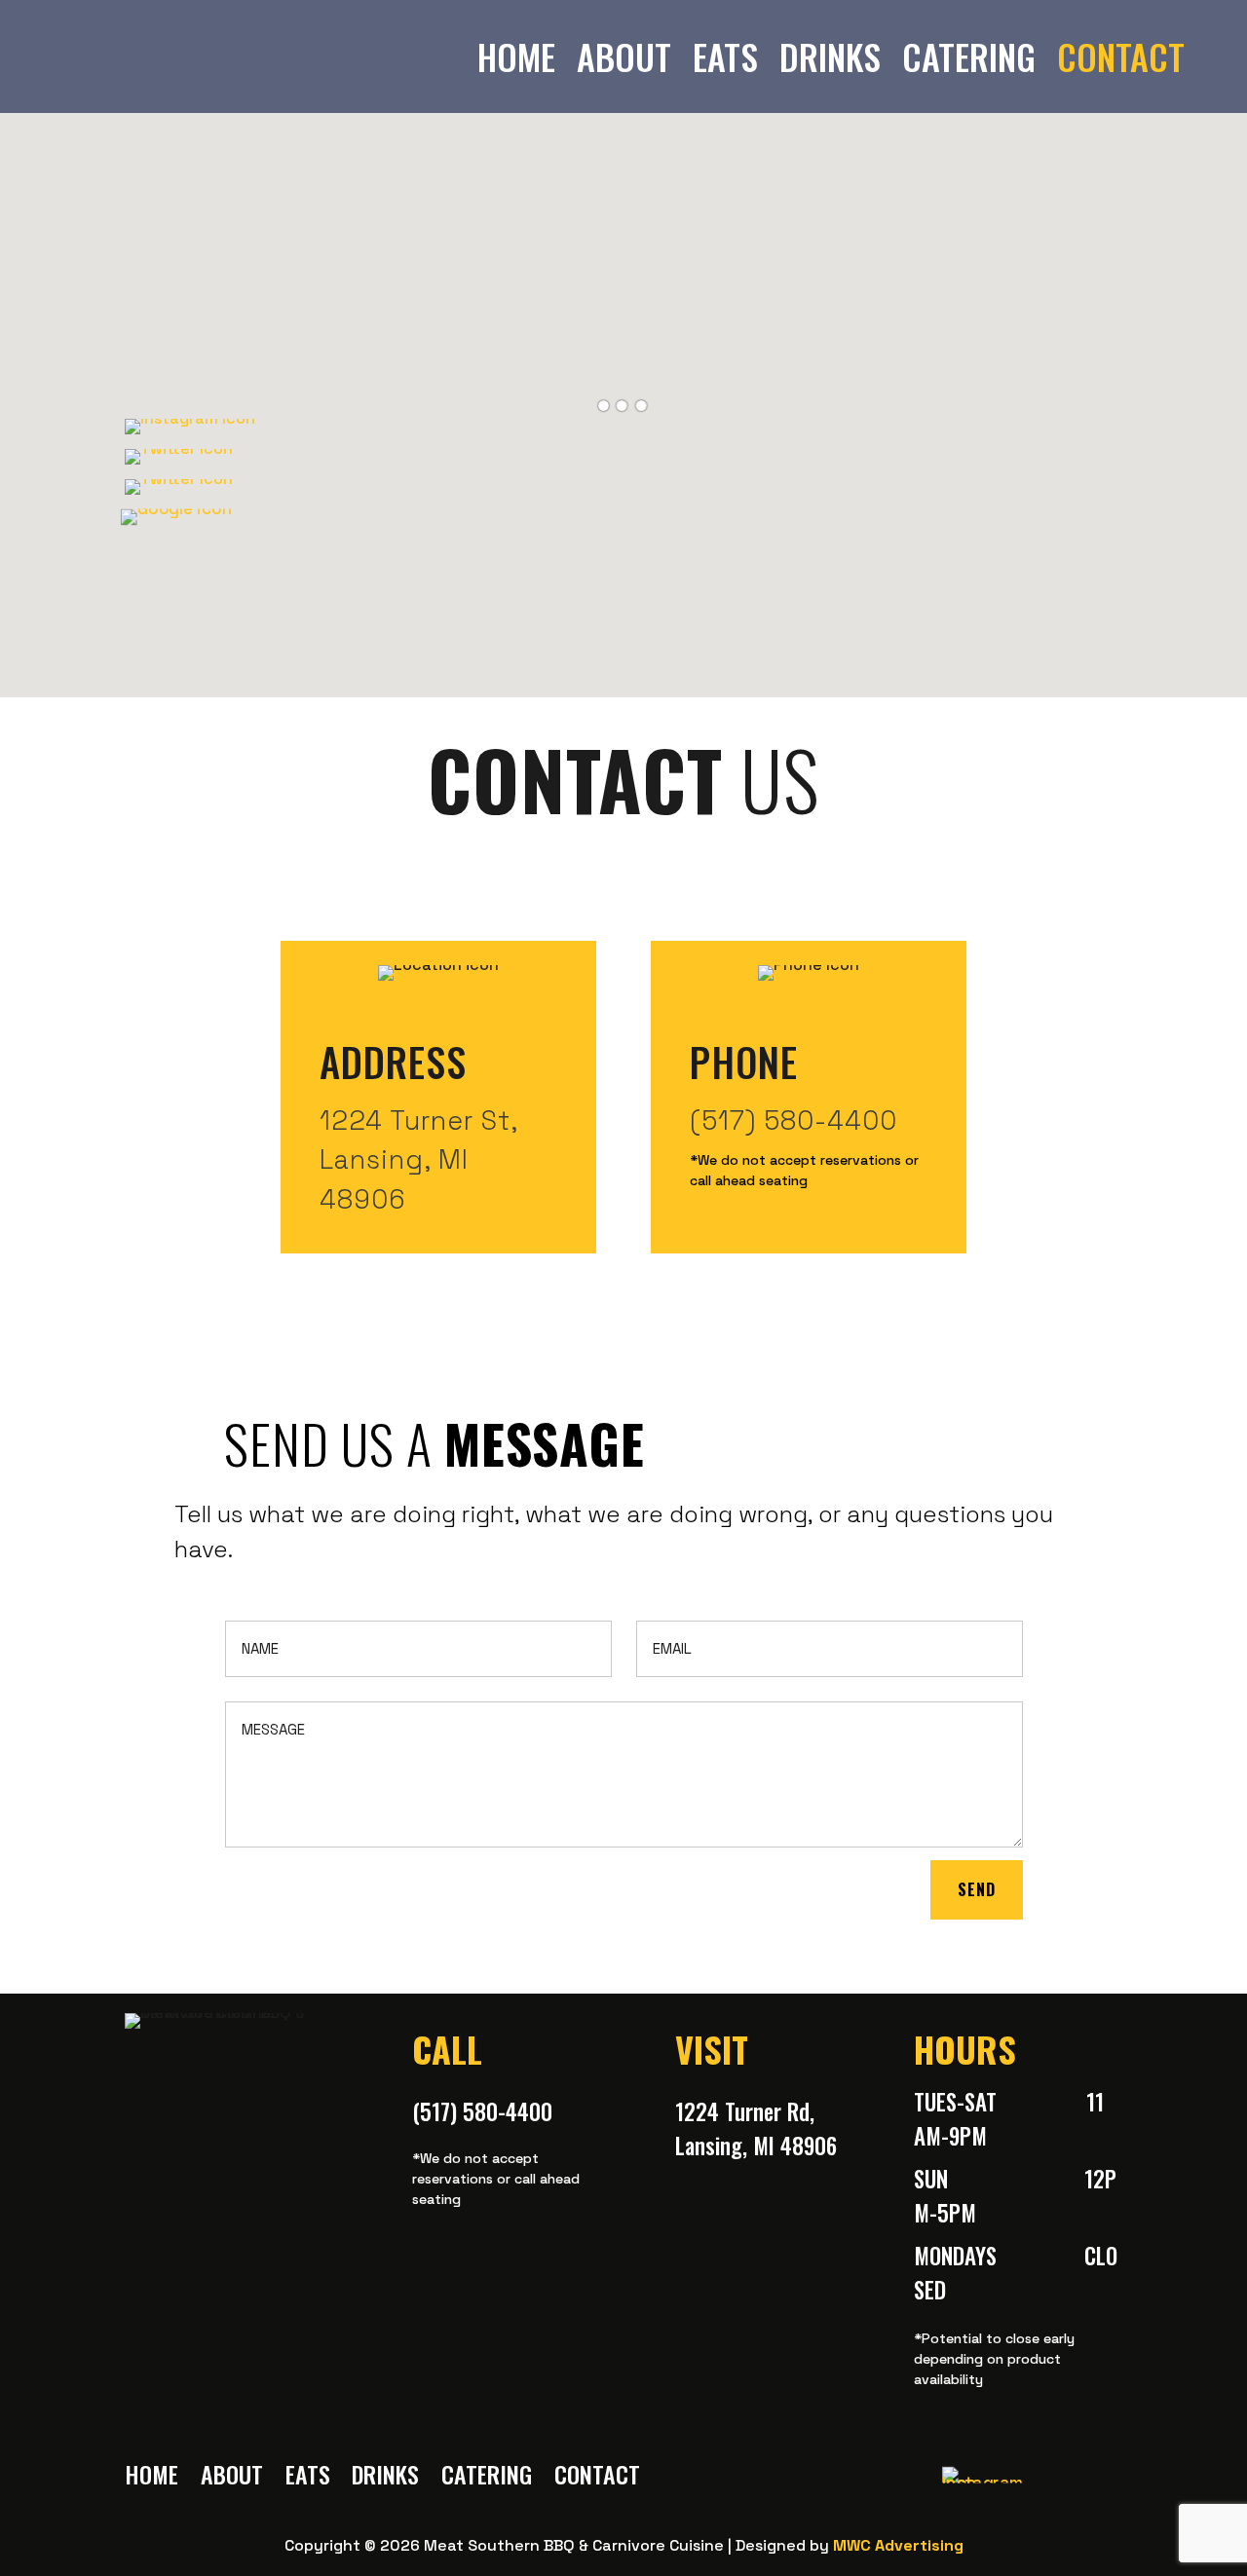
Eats (725, 56)
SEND (977, 1889)
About (624, 56)
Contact (1121, 56)
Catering (969, 56)
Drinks (830, 56)
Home (516, 56)
